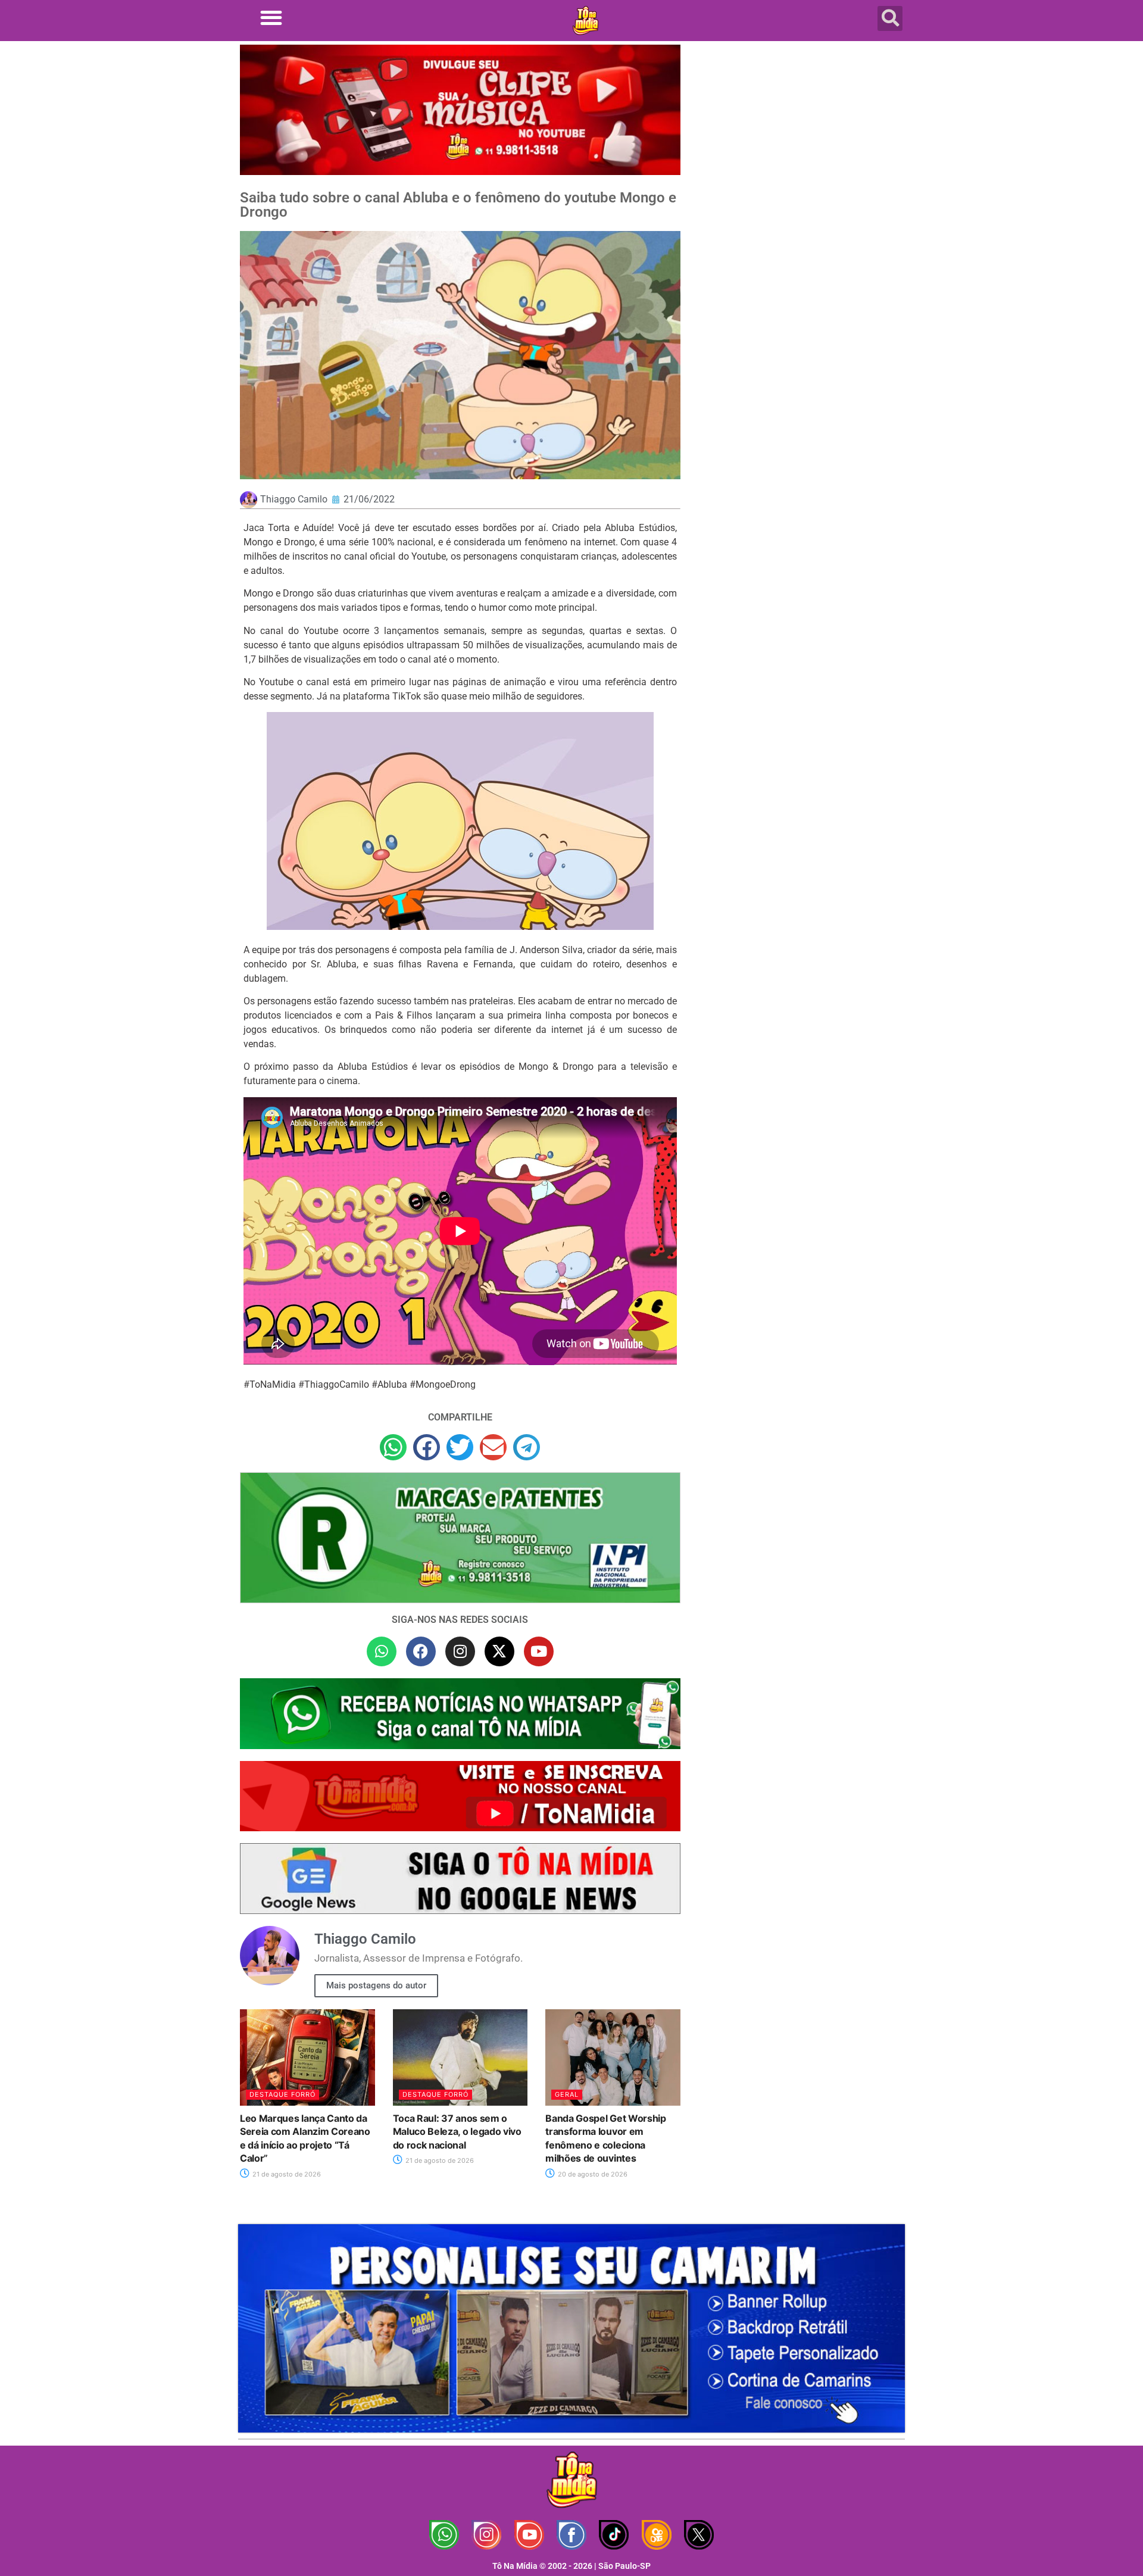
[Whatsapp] (382, 1651)
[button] (271, 18)
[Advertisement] (800, 140)
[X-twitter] (499, 1651)
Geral (567, 2094)
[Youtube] (539, 1651)
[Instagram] (460, 1651)
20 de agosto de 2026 (592, 2174)
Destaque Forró (282, 2094)
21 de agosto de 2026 (286, 2174)
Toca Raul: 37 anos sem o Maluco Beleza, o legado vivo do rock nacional (457, 2132)
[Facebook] (421, 1651)
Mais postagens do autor (376, 1985)
